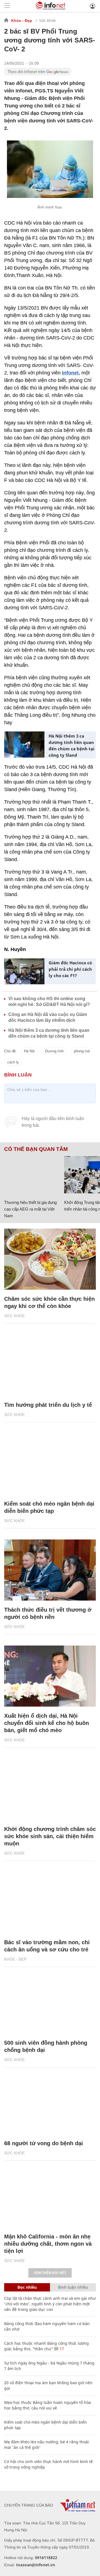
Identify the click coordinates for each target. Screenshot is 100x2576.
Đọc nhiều (27, 2287)
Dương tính (54, 1051)
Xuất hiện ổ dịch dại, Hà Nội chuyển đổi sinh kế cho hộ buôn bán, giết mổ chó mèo (47, 1723)
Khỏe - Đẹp (22, 21)
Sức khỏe (47, 20)
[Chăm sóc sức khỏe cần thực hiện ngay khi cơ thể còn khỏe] (50, 1259)
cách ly (13, 1062)
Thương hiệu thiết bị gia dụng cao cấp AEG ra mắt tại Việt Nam (30, 1209)
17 (61, 2349)
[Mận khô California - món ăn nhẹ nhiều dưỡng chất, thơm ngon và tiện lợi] (50, 2197)
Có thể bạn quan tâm (36, 1149)
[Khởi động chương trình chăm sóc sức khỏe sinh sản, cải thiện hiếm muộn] (50, 1789)
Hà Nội (29, 1051)
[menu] (7, 6)
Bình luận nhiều (73, 2287)
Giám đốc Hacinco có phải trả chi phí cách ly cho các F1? (70, 969)
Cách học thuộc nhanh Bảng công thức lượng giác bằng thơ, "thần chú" (47, 2346)
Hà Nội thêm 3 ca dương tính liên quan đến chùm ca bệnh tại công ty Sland (72, 745)
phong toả (82, 1051)
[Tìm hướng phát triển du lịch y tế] (50, 1365)
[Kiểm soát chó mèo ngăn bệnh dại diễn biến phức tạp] (50, 1464)
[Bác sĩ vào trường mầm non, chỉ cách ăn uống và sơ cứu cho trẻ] (50, 1903)
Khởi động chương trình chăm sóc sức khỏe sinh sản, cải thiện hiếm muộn (50, 1836)
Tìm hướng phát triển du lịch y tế (48, 1405)
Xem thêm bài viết (50, 2273)
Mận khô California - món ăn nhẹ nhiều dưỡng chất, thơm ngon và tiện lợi (48, 2244)
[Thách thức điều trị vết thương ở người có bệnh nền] (50, 1570)
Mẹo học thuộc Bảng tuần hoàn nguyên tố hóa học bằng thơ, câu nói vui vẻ (47, 2405)
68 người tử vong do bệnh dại (44, 2143)
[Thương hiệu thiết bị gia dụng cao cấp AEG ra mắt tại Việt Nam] (32, 1175)
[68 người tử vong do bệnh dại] (50, 2104)
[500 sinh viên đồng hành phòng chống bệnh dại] (50, 2003)
